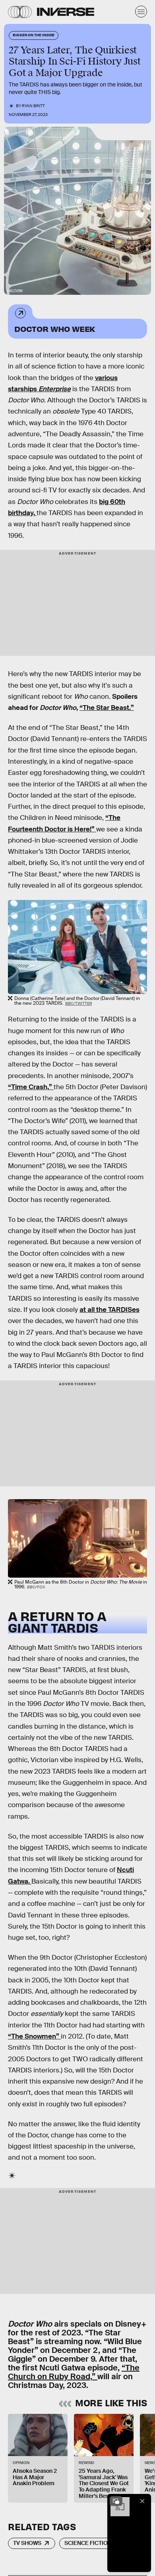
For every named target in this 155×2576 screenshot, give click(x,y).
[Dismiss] (142, 2501)
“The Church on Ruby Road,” (74, 2372)
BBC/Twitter (15, 290)
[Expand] (116, 2501)
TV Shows (27, 2543)
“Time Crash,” (31, 1087)
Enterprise (55, 389)
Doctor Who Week (55, 328)
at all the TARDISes (109, 1310)
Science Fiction (88, 2543)
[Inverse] (66, 12)
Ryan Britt (33, 106)
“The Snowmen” (34, 2036)
